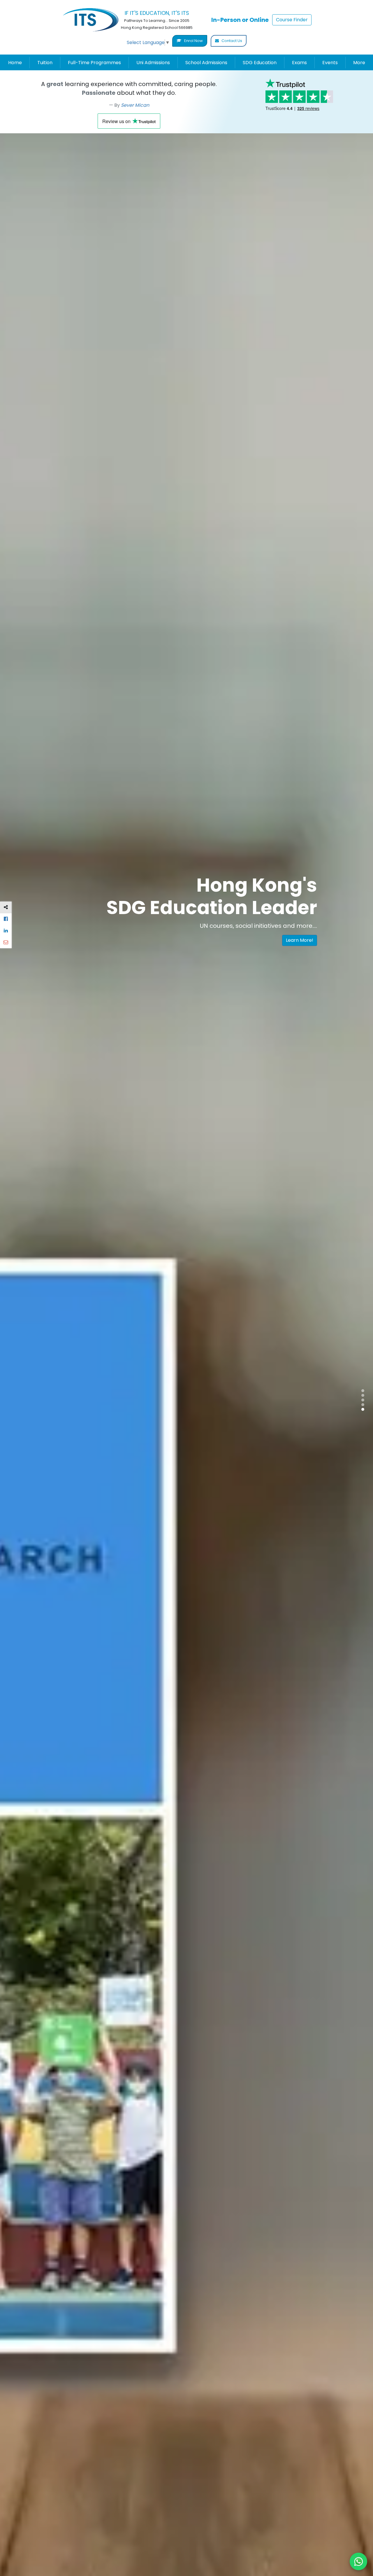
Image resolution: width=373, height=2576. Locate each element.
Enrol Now (193, 41)
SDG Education (260, 63)
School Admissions (206, 63)
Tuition (45, 63)
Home (15, 63)
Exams (299, 63)
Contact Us (231, 41)
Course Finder (292, 20)
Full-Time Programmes (94, 63)
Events (330, 63)
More (359, 63)
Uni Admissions (153, 63)
